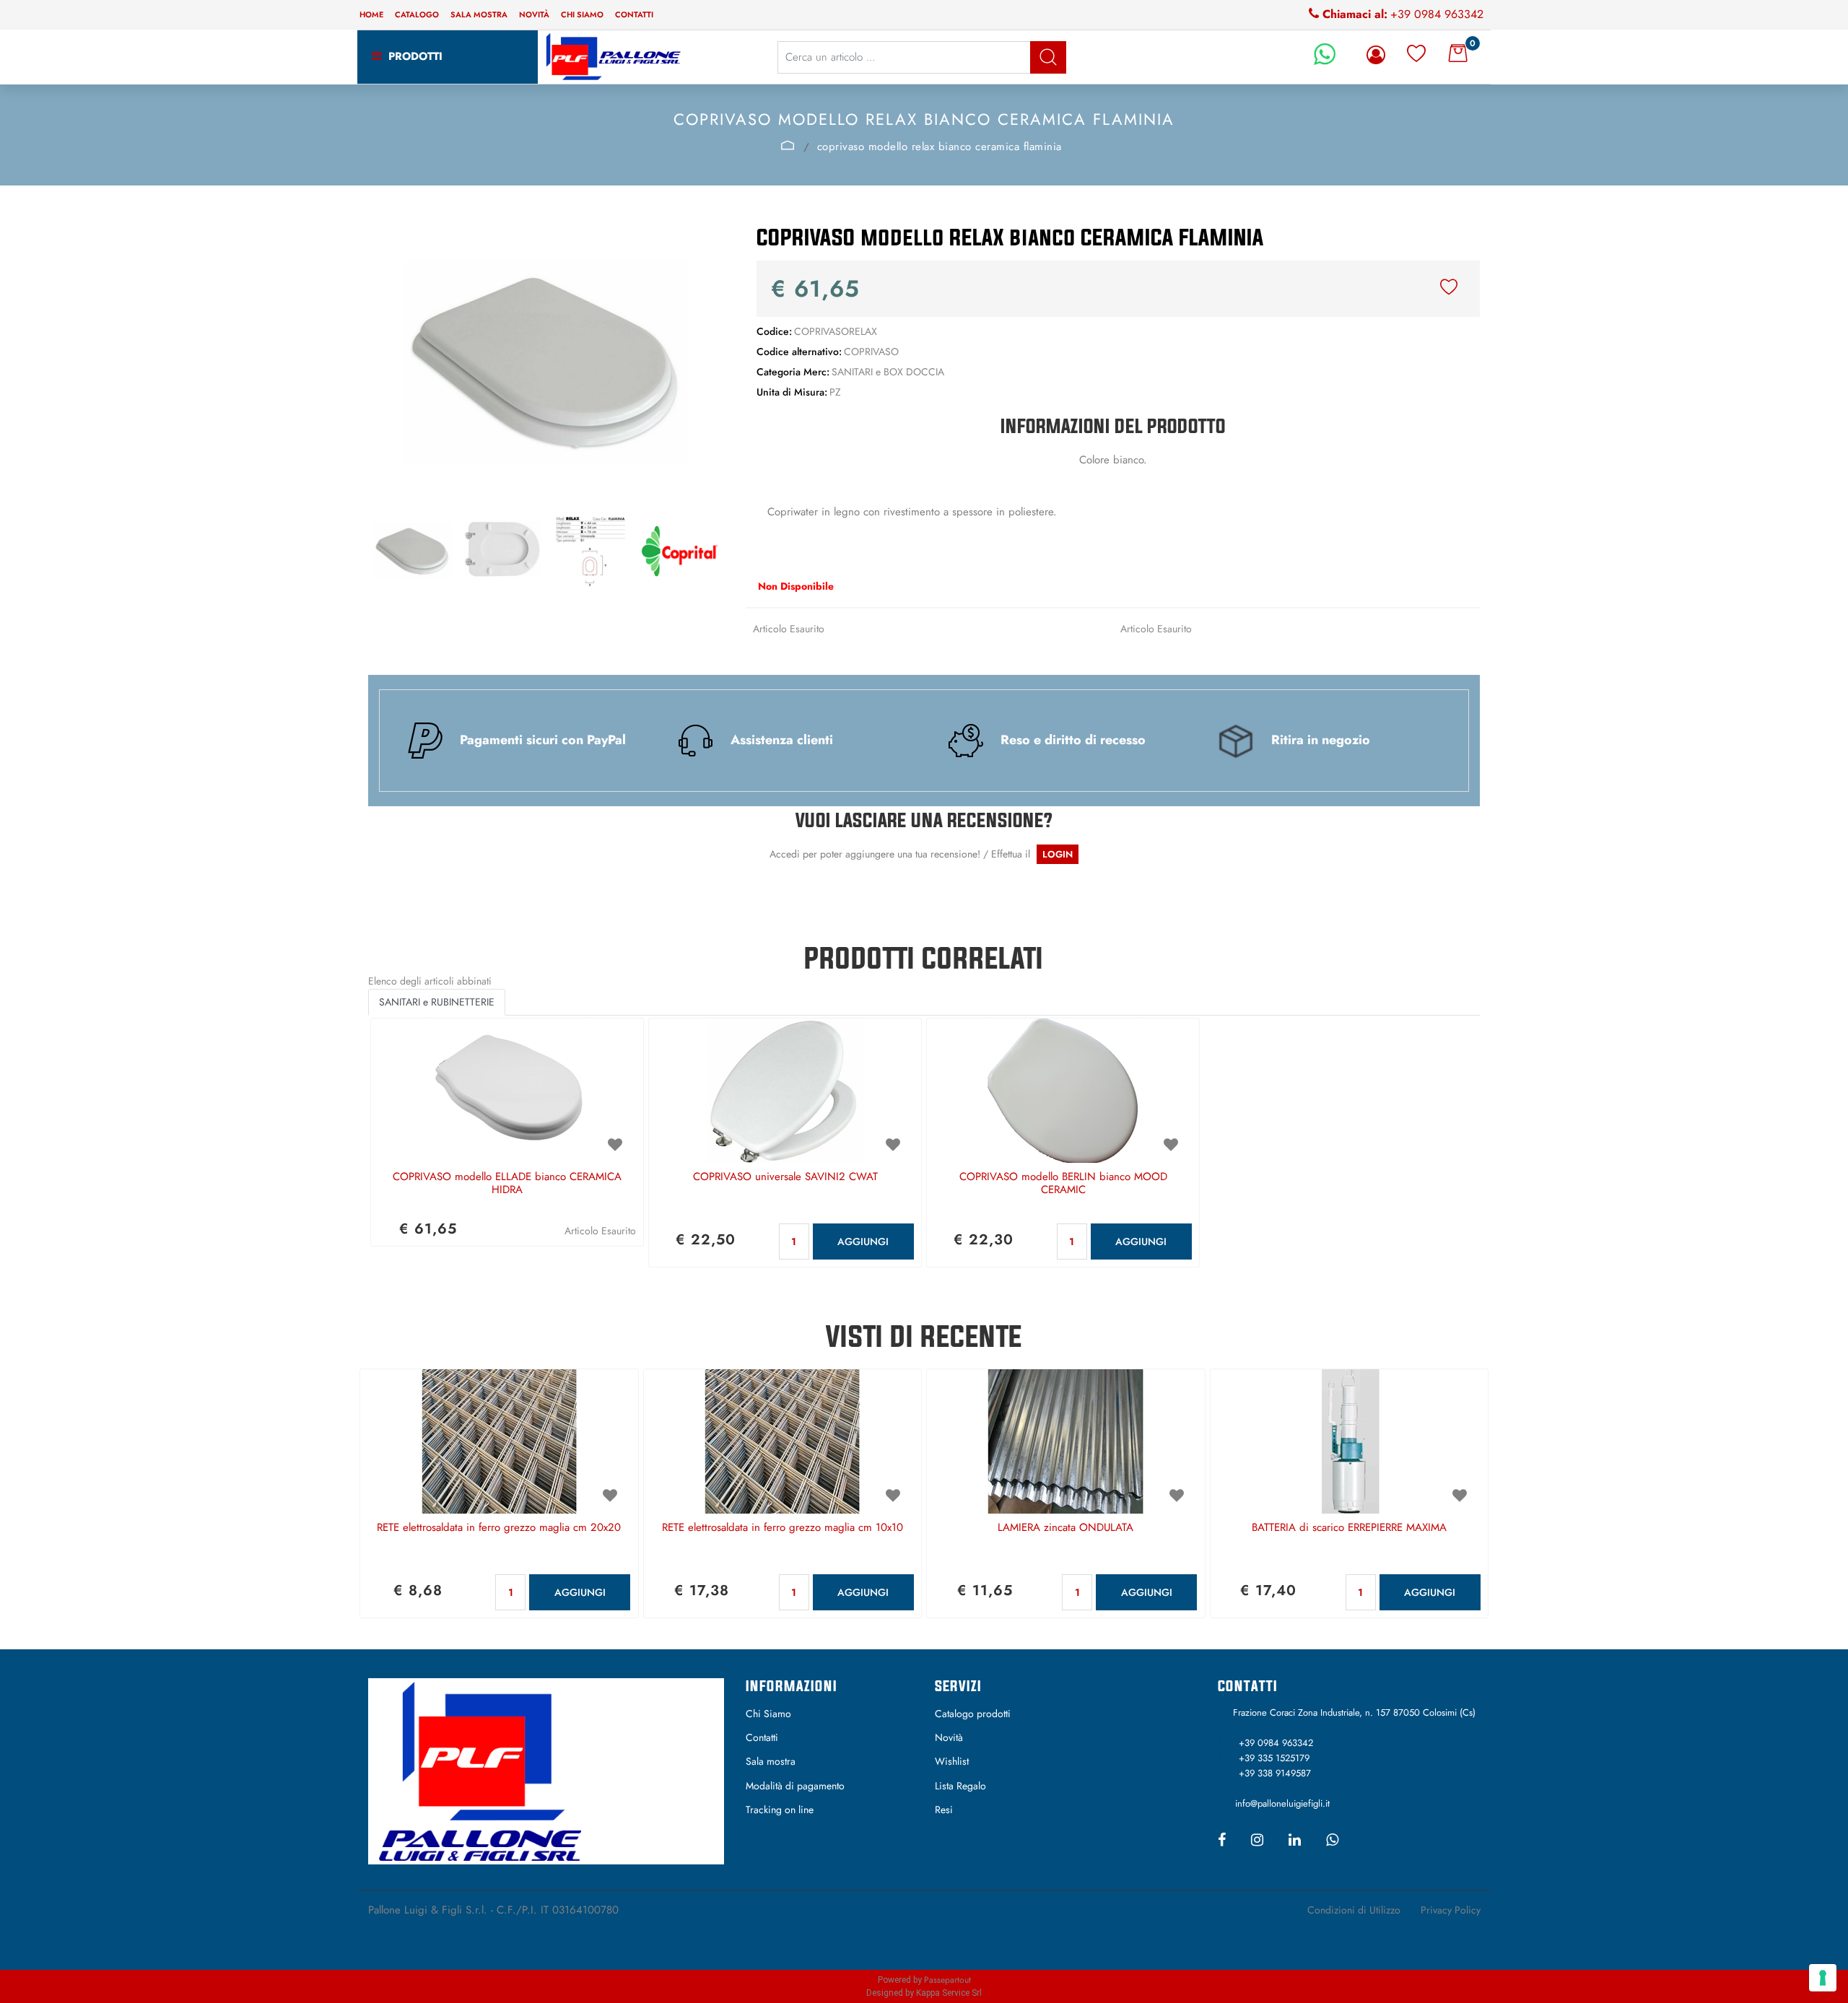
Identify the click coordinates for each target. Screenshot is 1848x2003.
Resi (944, 1810)
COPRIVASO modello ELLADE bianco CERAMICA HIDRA (507, 1184)
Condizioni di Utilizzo (1354, 1910)
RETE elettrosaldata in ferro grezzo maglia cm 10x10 (783, 1528)
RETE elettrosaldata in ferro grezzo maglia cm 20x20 (499, 1528)
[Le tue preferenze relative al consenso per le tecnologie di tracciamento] (1823, 1978)
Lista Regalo (960, 1786)
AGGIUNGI (863, 1241)
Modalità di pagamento (795, 1786)
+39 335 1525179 (1274, 1758)
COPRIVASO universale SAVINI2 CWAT (785, 1177)
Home (371, 14)
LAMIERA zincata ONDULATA (1065, 1528)
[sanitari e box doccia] (787, 145)
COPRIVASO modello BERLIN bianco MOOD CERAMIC (1063, 1184)
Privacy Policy (1451, 1910)
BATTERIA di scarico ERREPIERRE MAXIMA (1349, 1528)
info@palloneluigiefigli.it (1282, 1803)
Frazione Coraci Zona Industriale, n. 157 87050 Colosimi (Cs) (1354, 1712)
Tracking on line (780, 1810)
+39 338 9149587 (1275, 1773)
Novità (534, 14)
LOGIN (1058, 854)
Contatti (634, 14)
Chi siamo (582, 14)
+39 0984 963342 (1437, 14)
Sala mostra (479, 14)
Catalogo (417, 14)
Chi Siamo (768, 1714)
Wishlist (952, 1761)
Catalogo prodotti (973, 1714)
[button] (1048, 57)
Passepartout (947, 1980)
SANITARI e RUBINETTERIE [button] (437, 1002)
